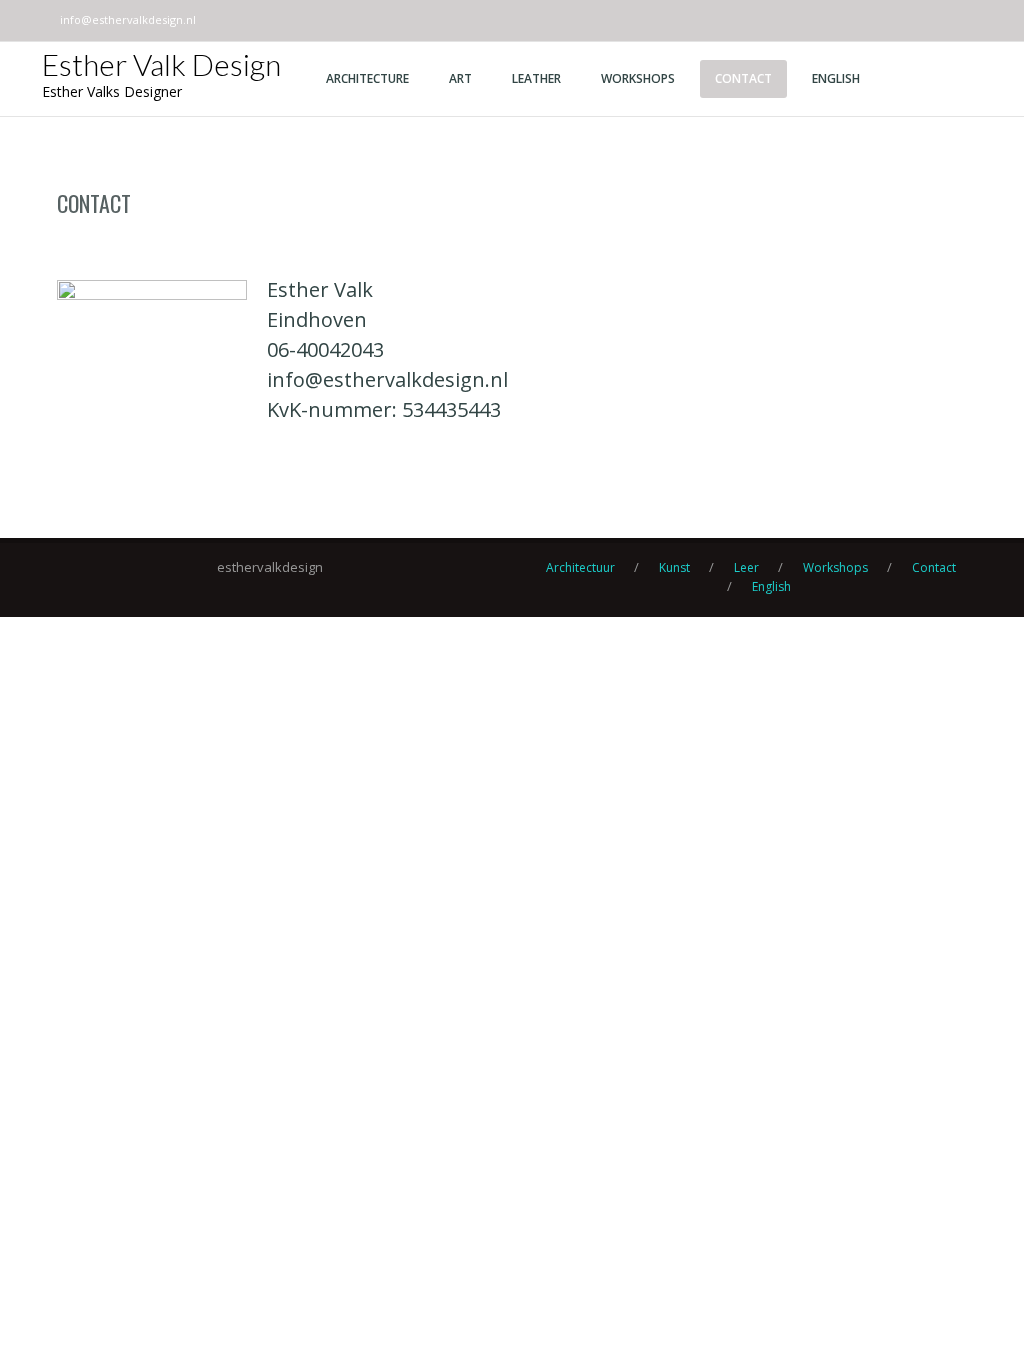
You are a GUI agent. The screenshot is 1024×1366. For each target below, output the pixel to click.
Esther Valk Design (161, 64)
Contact (94, 203)
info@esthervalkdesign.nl (128, 19)
